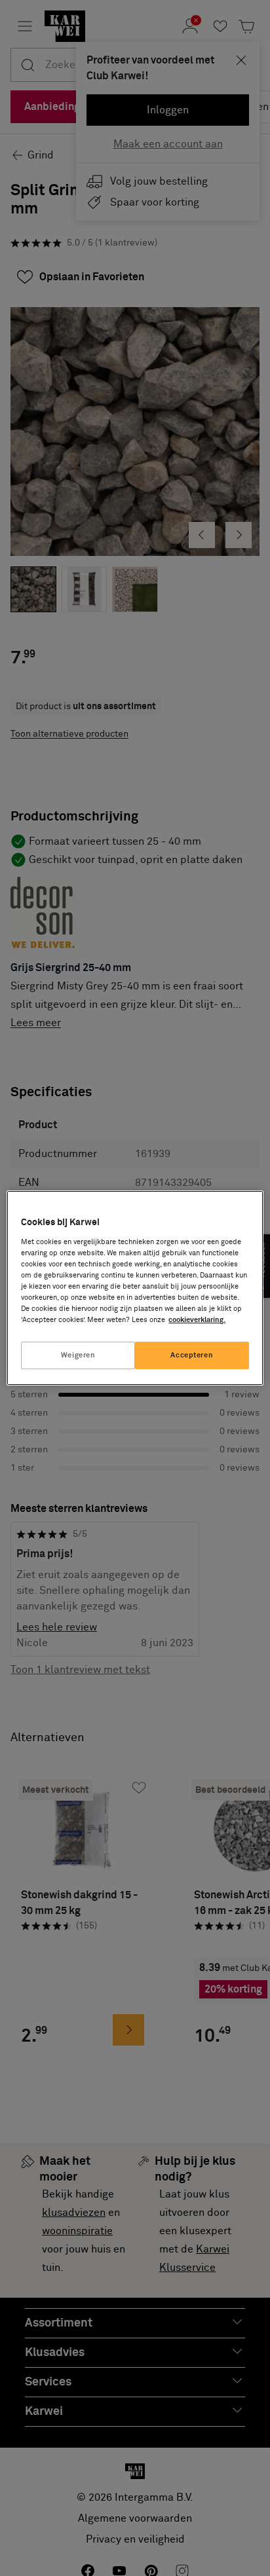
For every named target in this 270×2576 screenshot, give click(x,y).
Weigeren (78, 1355)
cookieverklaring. (197, 1320)
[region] (135, 1288)
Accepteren (192, 1355)
